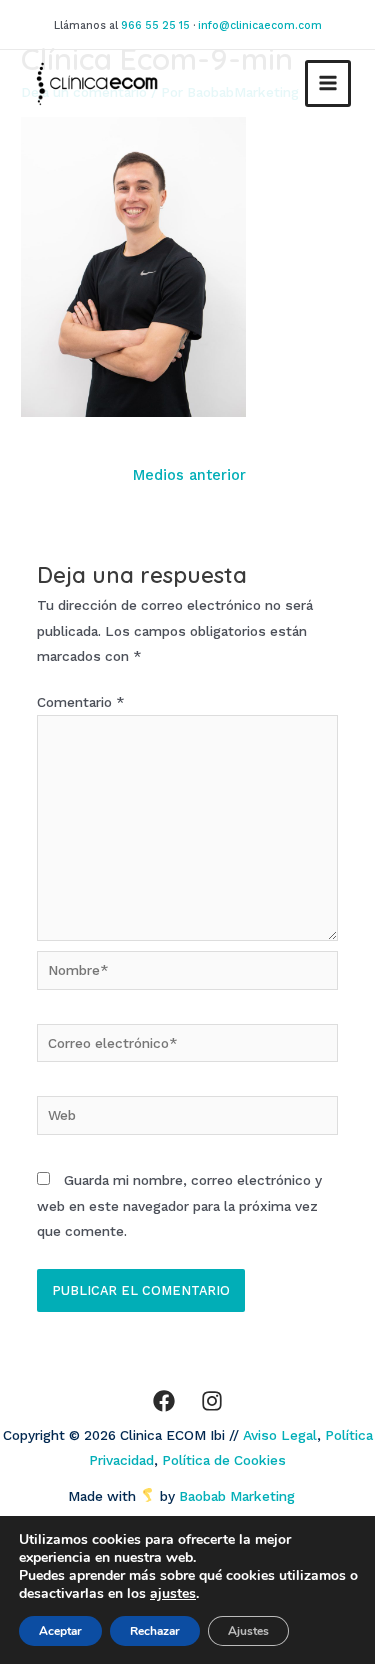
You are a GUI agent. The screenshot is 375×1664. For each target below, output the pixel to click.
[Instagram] (212, 1401)
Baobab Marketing (243, 1496)
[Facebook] (164, 1401)
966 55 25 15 (155, 25)
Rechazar (155, 1631)
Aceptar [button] (60, 1631)
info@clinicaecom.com (260, 25)
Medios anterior (189, 475)
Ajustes (248, 1631)
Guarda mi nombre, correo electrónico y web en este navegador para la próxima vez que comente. (179, 1205)
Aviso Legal (280, 1435)
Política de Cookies (224, 1460)
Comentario (81, 702)
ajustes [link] (173, 1593)
